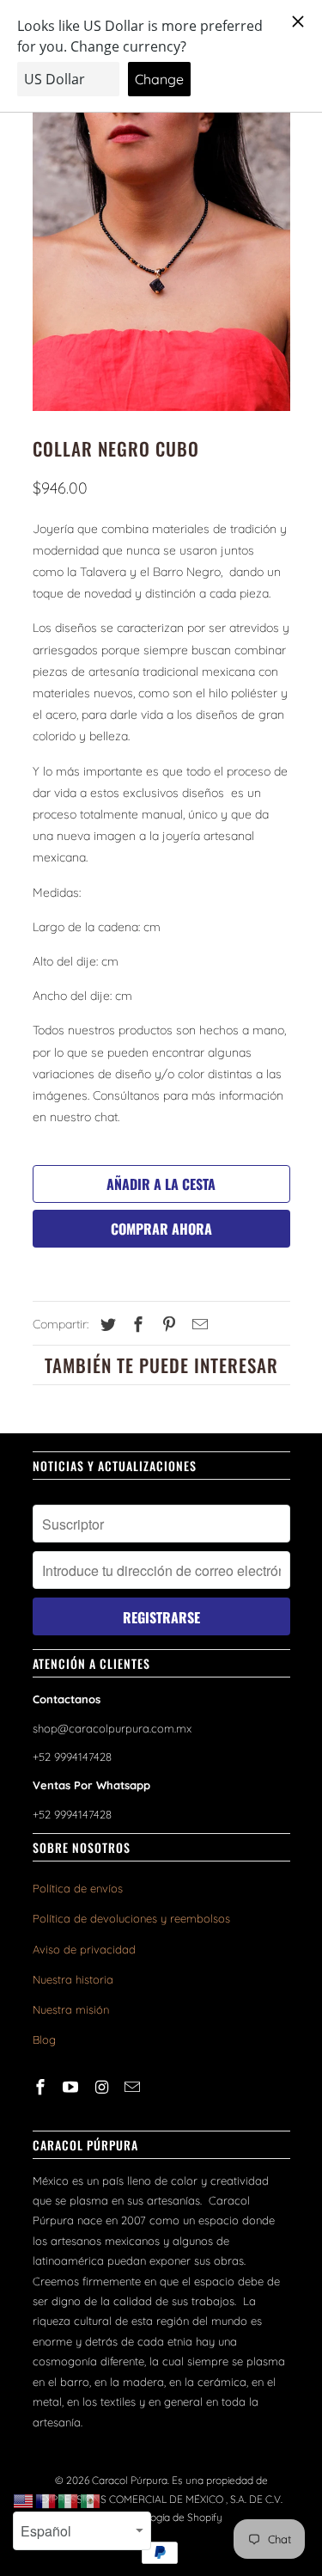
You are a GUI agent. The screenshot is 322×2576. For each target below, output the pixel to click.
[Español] (91, 2500)
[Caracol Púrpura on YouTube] (72, 2087)
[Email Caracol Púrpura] (134, 2087)
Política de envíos (78, 1888)
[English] (24, 2500)
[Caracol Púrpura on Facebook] (42, 2087)
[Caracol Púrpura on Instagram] (103, 2087)
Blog (44, 2039)
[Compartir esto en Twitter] (106, 1325)
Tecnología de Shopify (171, 2517)
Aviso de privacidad (84, 1949)
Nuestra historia (73, 1979)
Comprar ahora (161, 1229)
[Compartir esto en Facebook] (136, 1325)
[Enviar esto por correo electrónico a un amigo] (197, 1325)
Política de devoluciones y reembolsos (131, 1918)
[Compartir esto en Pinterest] (167, 1325)
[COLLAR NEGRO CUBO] (161, 250)
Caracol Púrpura (130, 2480)
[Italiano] (69, 2500)
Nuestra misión (71, 2009)
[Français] (46, 2500)
